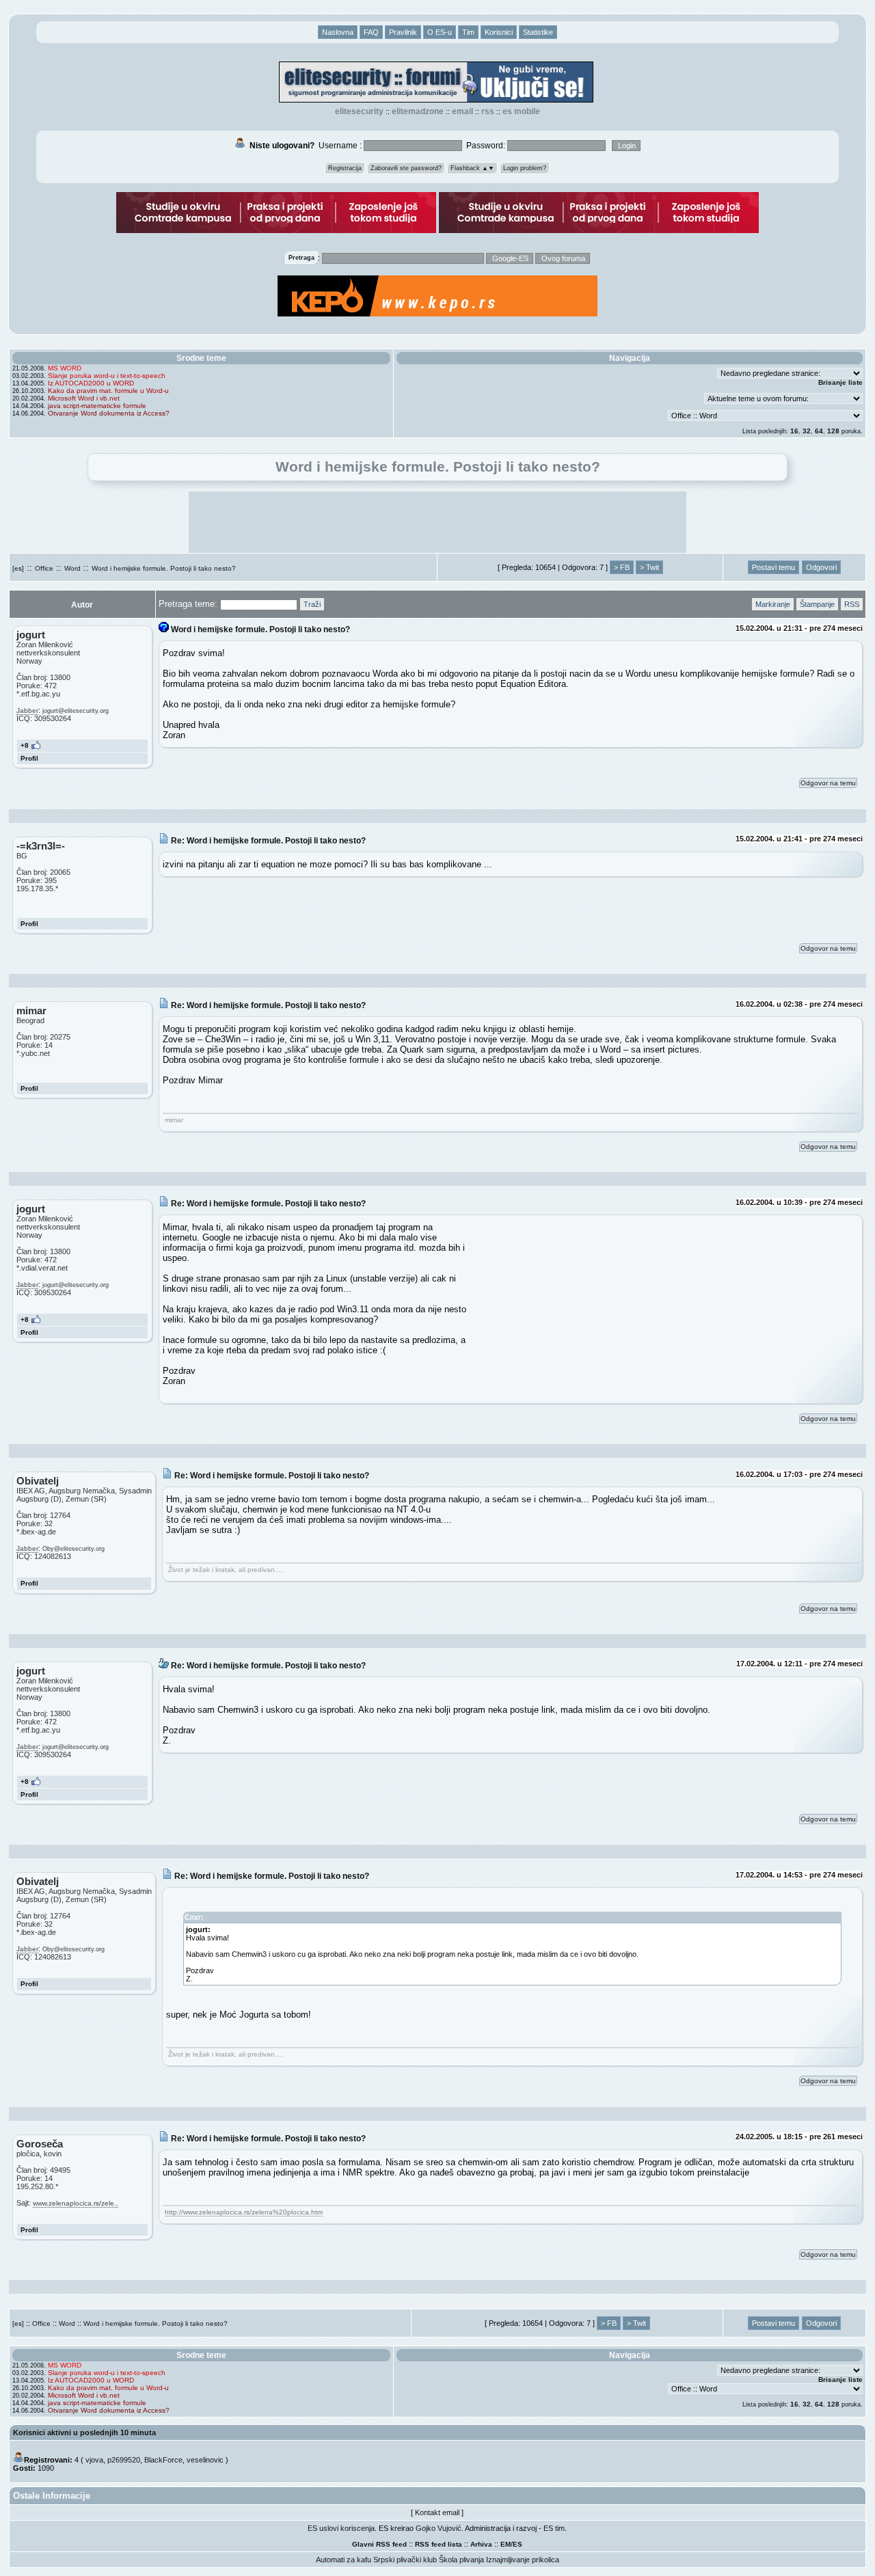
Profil (29, 758)
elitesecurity (359, 111)
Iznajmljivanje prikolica (523, 2560)
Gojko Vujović (439, 2528)
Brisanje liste (840, 382)
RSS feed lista (439, 2544)
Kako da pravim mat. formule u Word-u (108, 391)
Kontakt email (437, 2512)
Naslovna (338, 32)
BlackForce (163, 2460)
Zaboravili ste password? (406, 168)
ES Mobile (521, 111)
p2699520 (124, 2460)
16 (794, 431)
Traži (312, 604)
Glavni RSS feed (379, 2544)
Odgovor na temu (828, 783)
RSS (488, 111)
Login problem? (525, 168)
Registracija (345, 168)
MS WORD (65, 368)
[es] (18, 568)
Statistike (538, 32)
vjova (94, 2460)
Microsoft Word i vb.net (84, 398)
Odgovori (821, 567)
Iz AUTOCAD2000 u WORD (91, 383)
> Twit (649, 567)
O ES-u (440, 32)
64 (819, 431)
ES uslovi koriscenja (341, 2528)
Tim (468, 32)
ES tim (554, 2528)
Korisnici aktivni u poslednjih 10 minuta (84, 2432)
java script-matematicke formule (97, 406)
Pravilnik (403, 32)
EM (506, 2544)
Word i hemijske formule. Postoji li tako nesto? (164, 568)
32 (807, 431)
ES (517, 2544)
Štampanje (817, 604)
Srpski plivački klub (405, 2560)
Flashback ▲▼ (472, 168)
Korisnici (499, 32)
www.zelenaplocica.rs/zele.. (76, 2203)
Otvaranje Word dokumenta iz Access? (109, 413)
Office (44, 568)
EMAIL (462, 111)
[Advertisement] (437, 522)
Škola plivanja (461, 2560)
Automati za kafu (344, 2560)
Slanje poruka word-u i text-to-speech (107, 376)
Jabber (27, 710)
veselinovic (205, 2460)
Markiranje (773, 604)
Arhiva (481, 2544)
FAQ (371, 32)
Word (72, 568)
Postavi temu (773, 567)
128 (833, 431)
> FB (622, 567)
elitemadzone (418, 111)
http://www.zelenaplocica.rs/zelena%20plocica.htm (244, 2212)
